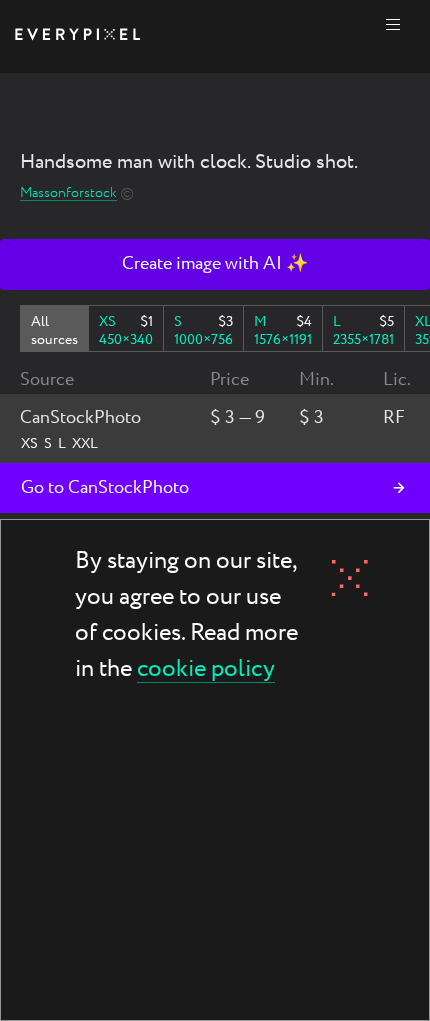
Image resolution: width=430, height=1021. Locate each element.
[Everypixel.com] (77, 36)
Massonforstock (68, 193)
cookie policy (206, 670)
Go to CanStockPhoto (105, 488)
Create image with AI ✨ (215, 264)
